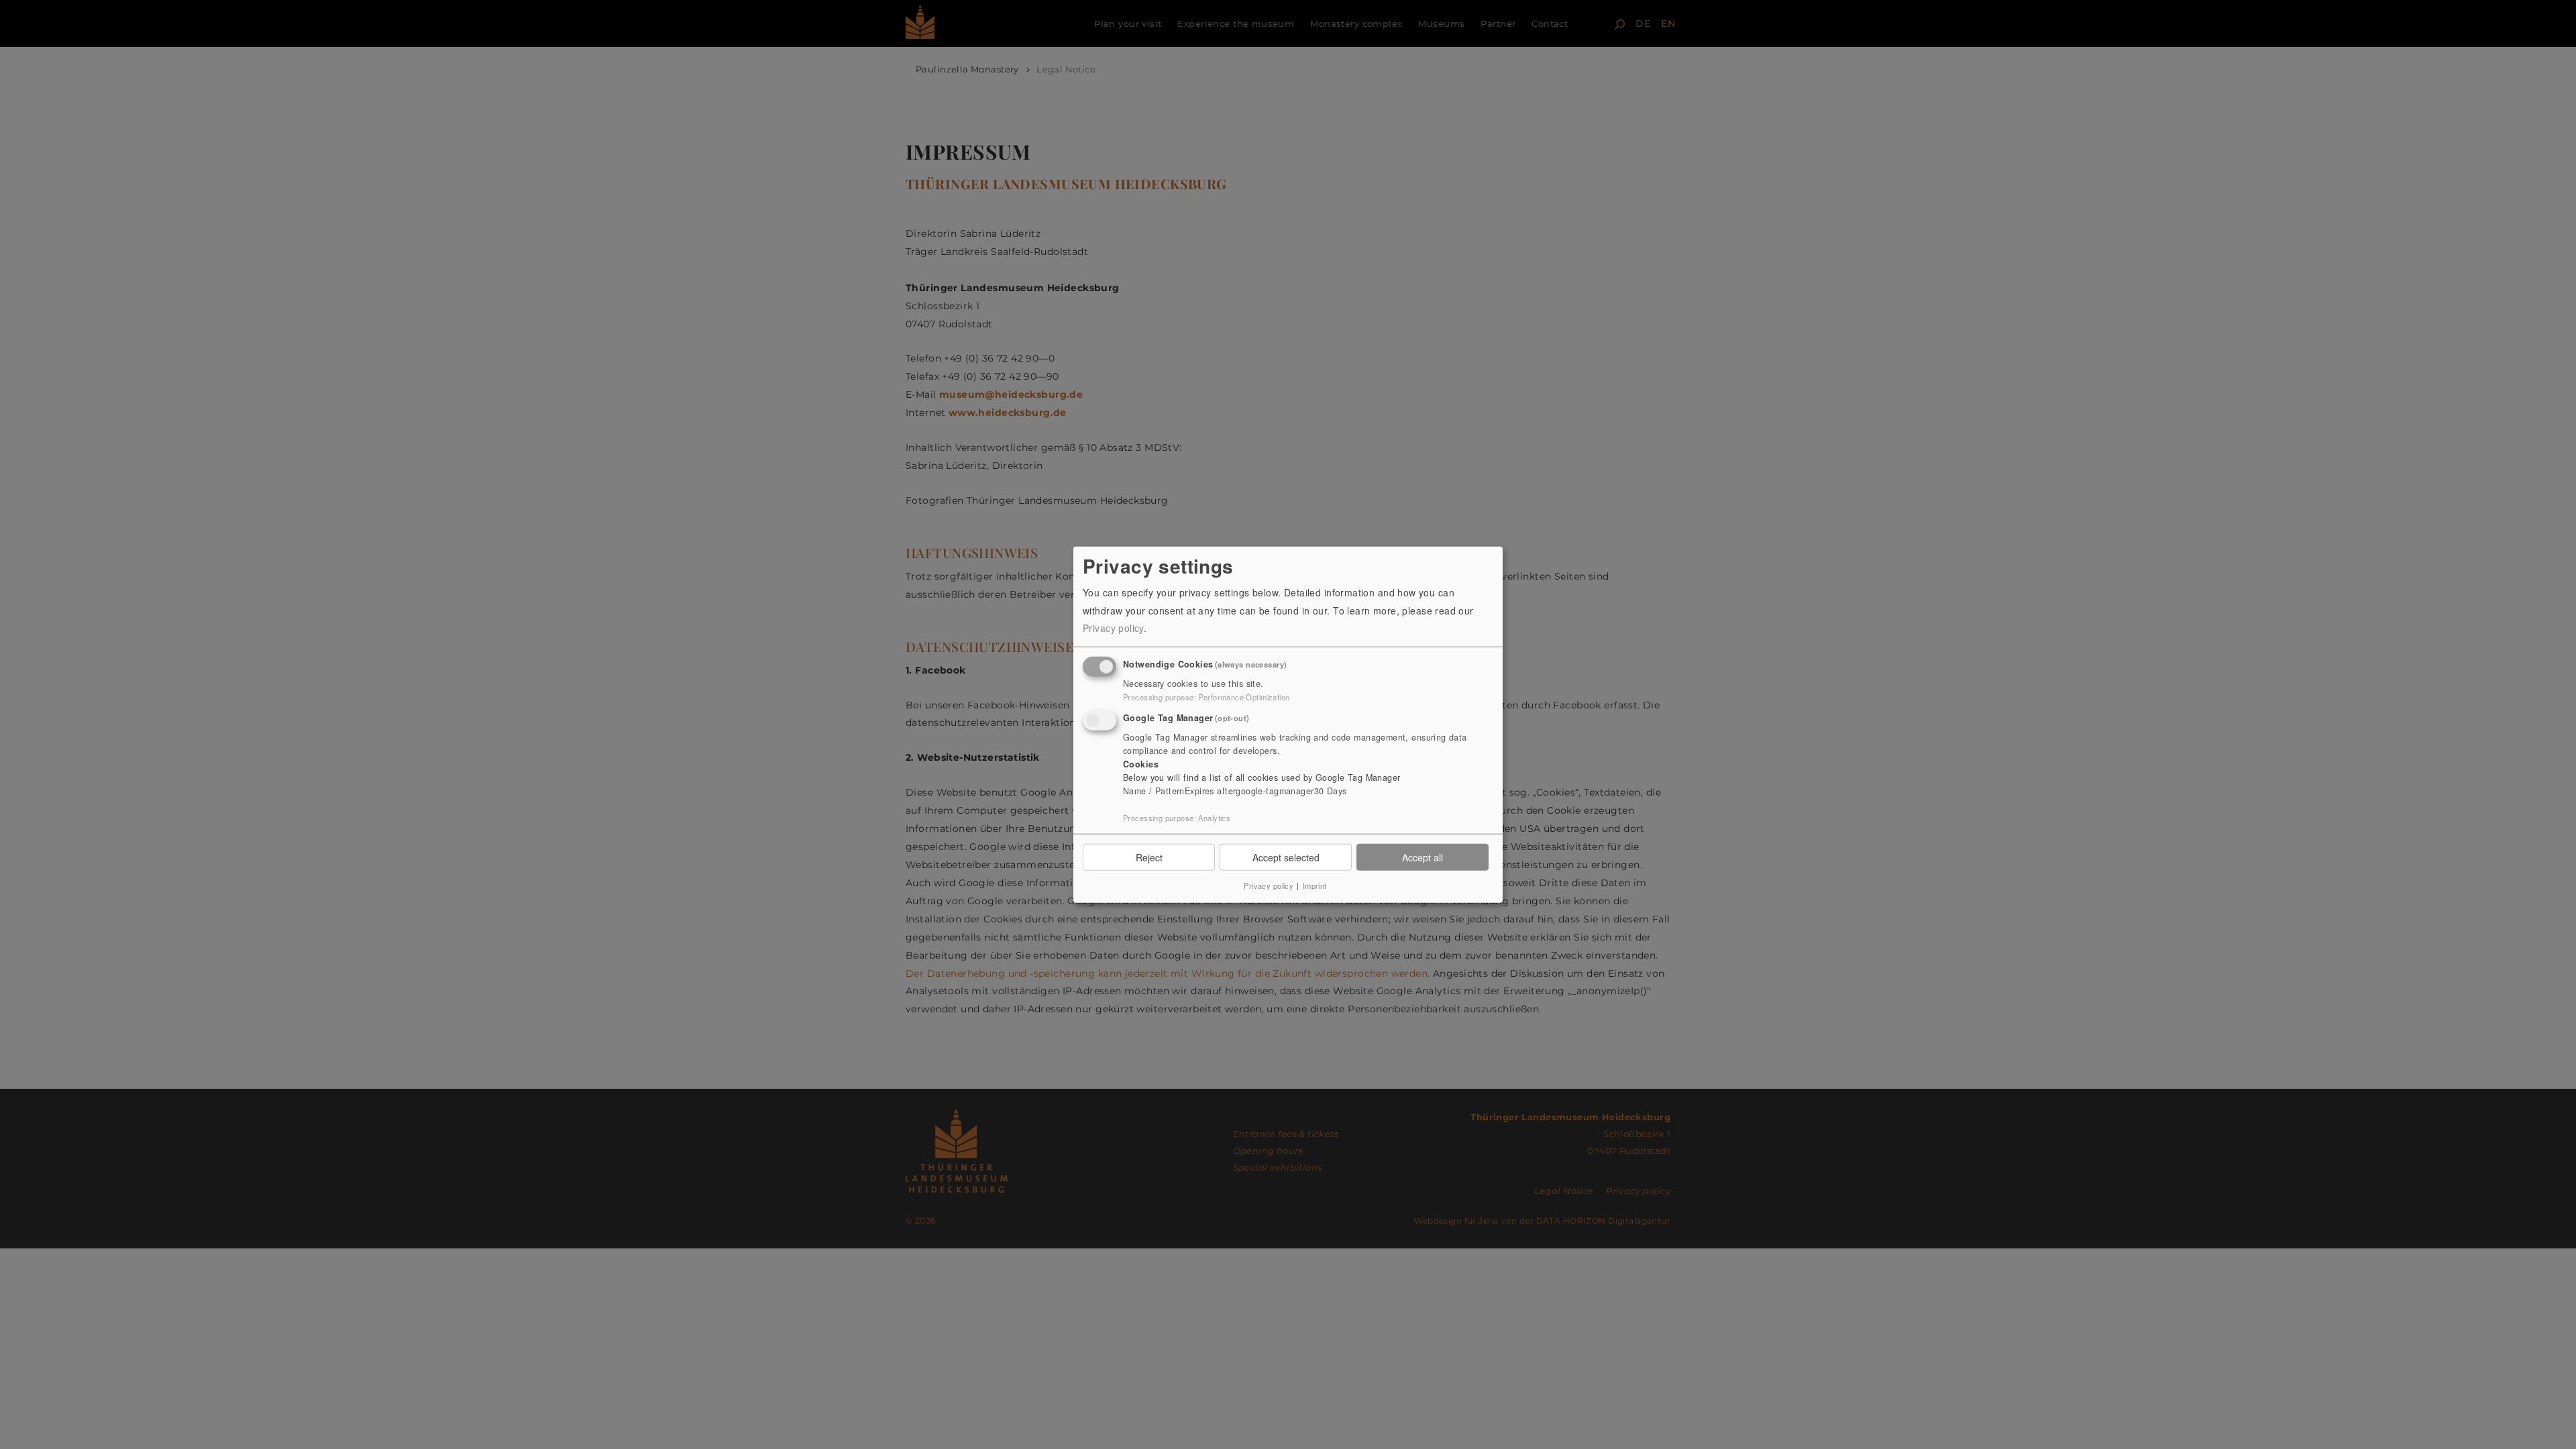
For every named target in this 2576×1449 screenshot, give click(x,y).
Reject (1149, 857)
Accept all (1423, 857)
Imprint (1315, 885)
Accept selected (1286, 857)
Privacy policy (1113, 628)
